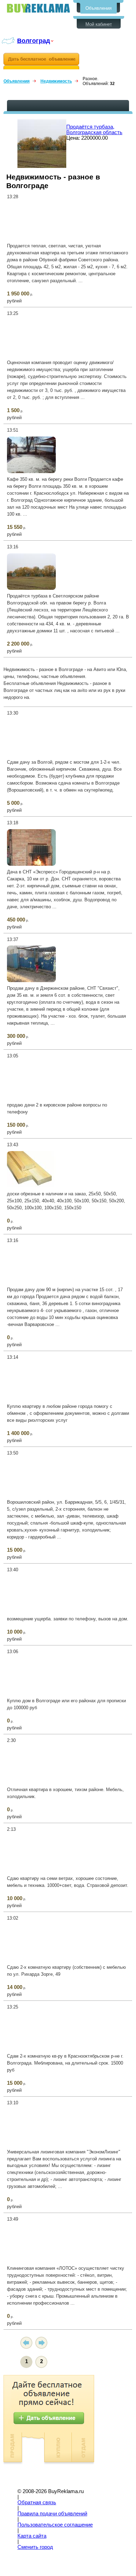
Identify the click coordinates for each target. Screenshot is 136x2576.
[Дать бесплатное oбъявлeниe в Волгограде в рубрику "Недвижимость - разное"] (41, 61)
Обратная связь (37, 2502)
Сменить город (35, 2547)
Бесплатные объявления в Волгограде (38, 8)
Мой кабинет (99, 24)
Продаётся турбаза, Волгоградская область (94, 130)
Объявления (99, 8)
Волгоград (33, 41)
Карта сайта (32, 2536)
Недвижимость (56, 81)
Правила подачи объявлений (52, 2514)
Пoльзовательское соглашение (55, 2525)
